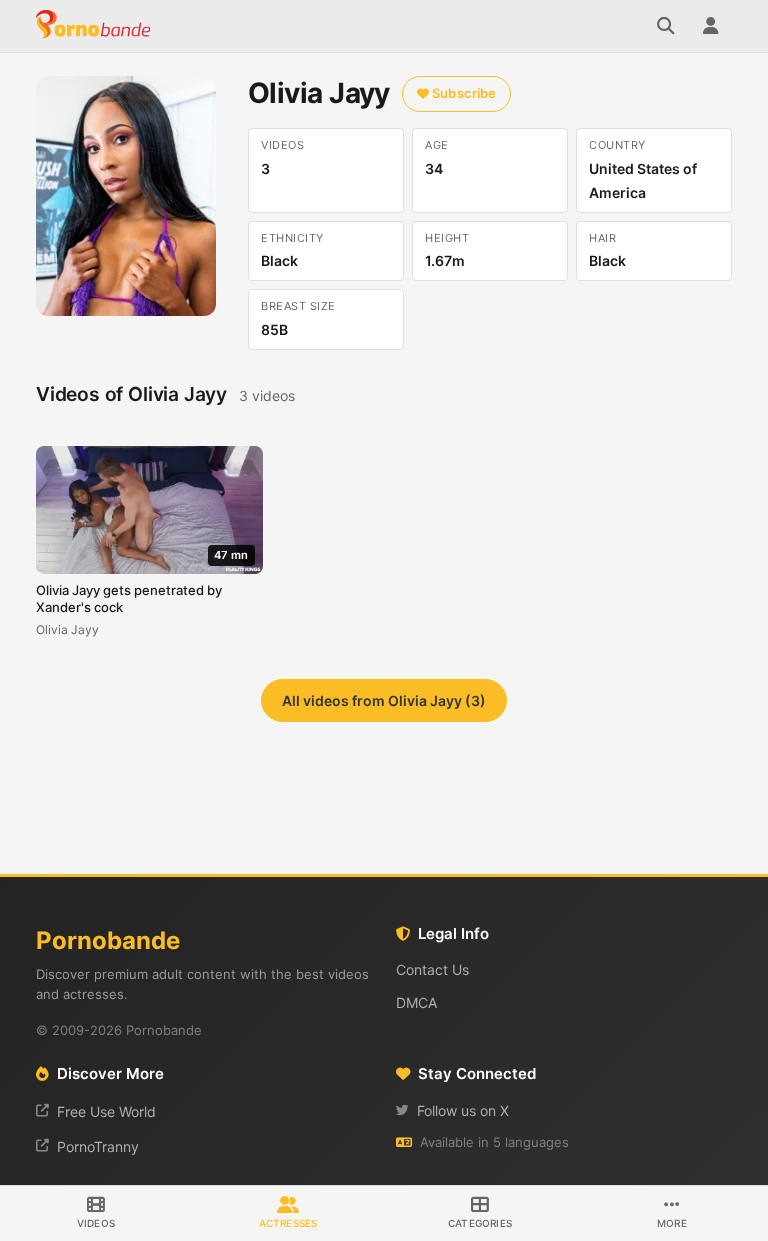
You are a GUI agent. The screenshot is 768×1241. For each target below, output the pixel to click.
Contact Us (432, 969)
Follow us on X (463, 1110)
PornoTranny (98, 1146)
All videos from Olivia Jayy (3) (384, 700)
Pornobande (96, 26)
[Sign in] (710, 26)
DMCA (416, 1002)
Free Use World (106, 1111)
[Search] (666, 26)
